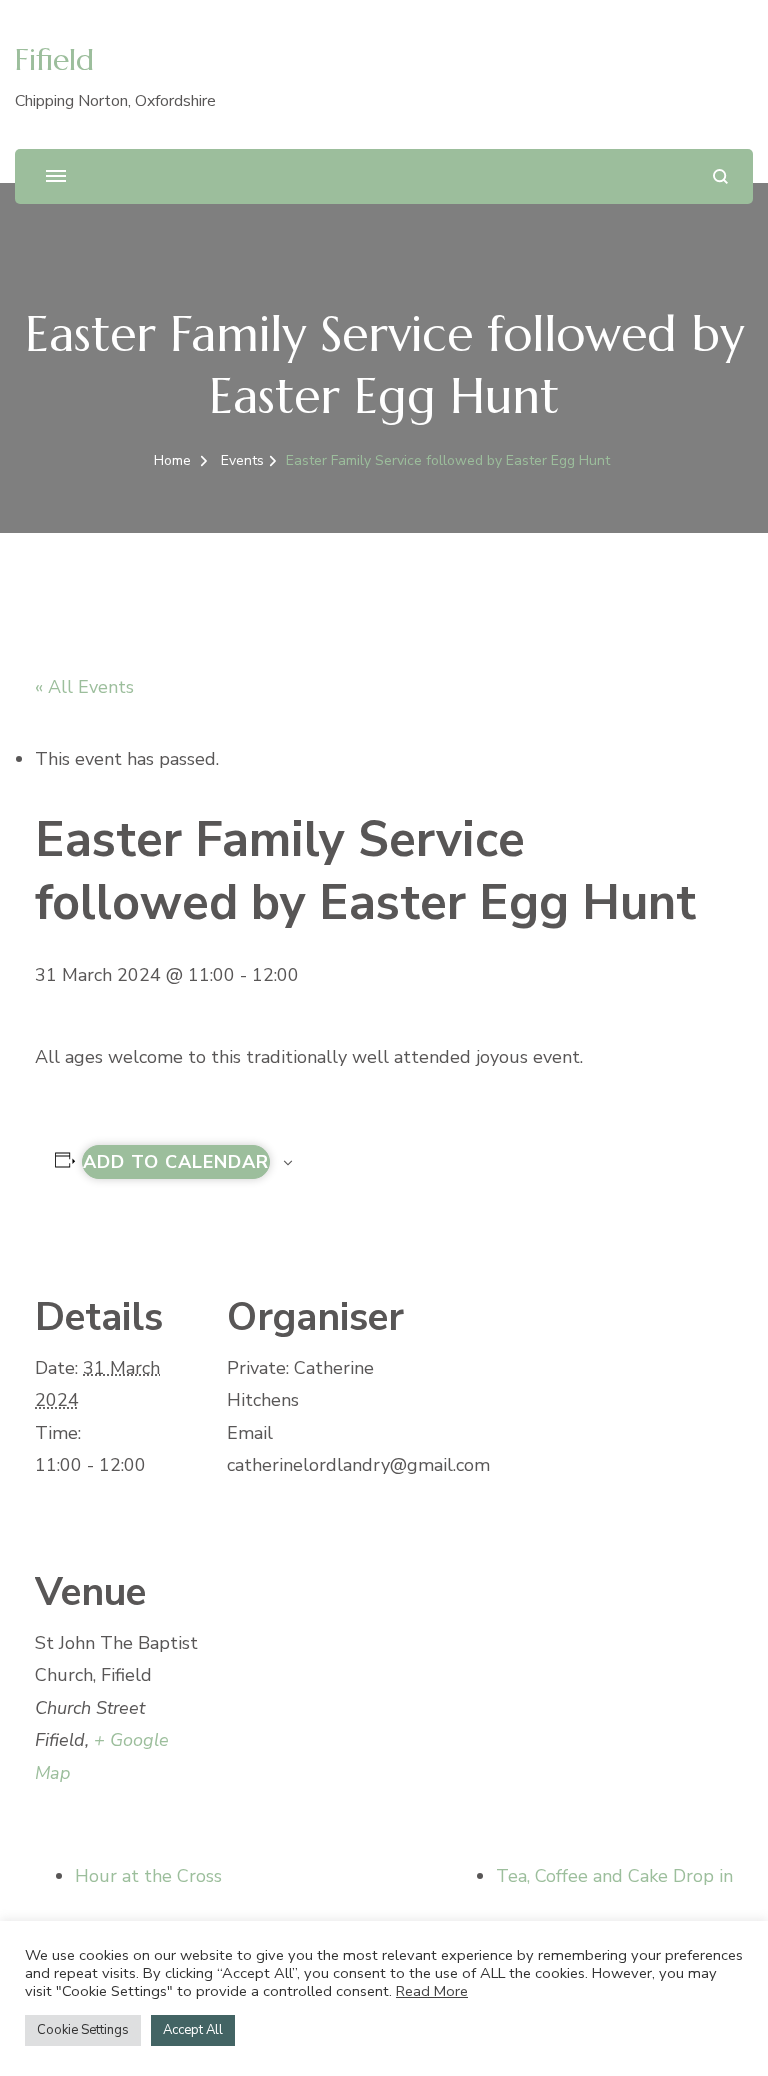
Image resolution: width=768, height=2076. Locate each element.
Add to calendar (176, 1162)
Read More (432, 1991)
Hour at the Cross (148, 1876)
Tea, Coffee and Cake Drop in (614, 1876)
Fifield (54, 59)
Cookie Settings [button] (83, 2030)
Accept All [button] (193, 2030)
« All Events (84, 687)
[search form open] (720, 176)
